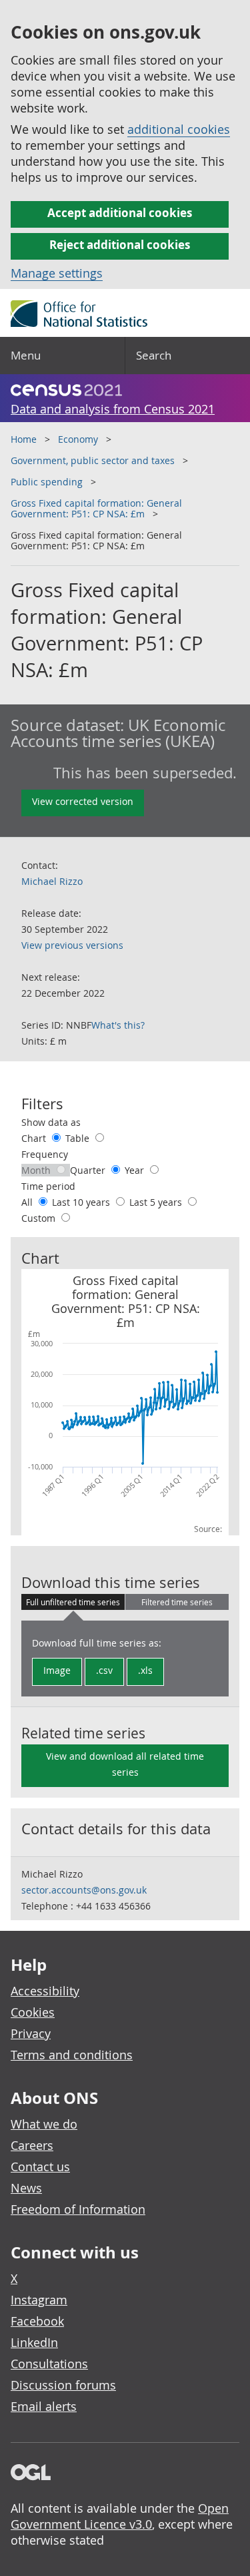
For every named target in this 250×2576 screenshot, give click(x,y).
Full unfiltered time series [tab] (73, 1602)
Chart (35, 1138)
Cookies (33, 2012)
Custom (40, 1218)
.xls (145, 1670)
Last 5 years (157, 1202)
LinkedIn (34, 2342)
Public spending (47, 482)
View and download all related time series (125, 1764)
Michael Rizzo (52, 881)
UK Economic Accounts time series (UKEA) (118, 733)
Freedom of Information (78, 2209)
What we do (44, 2124)
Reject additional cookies (120, 245)
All (28, 1202)
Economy (78, 439)
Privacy (31, 2033)
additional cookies (179, 129)
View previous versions (72, 945)
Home (24, 439)
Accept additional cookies (120, 213)
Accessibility (45, 1991)
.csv (104, 1670)
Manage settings (57, 273)
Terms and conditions (72, 2055)
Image (57, 1670)
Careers (32, 2145)
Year (136, 1170)
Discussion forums (63, 2385)
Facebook (37, 2321)
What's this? (118, 1025)
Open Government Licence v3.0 (120, 2516)
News (26, 2188)
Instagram (39, 2300)
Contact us (40, 2167)
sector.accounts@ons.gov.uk (84, 1890)
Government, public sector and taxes (93, 460)
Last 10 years (82, 1202)
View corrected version (83, 801)
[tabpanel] (125, 1659)
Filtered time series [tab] (177, 1602)
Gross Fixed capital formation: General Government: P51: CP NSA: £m (96, 508)
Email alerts (44, 2406)
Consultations (49, 2364)
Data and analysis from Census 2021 (113, 409)
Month (37, 1170)
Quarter (89, 1170)
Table (79, 1138)
